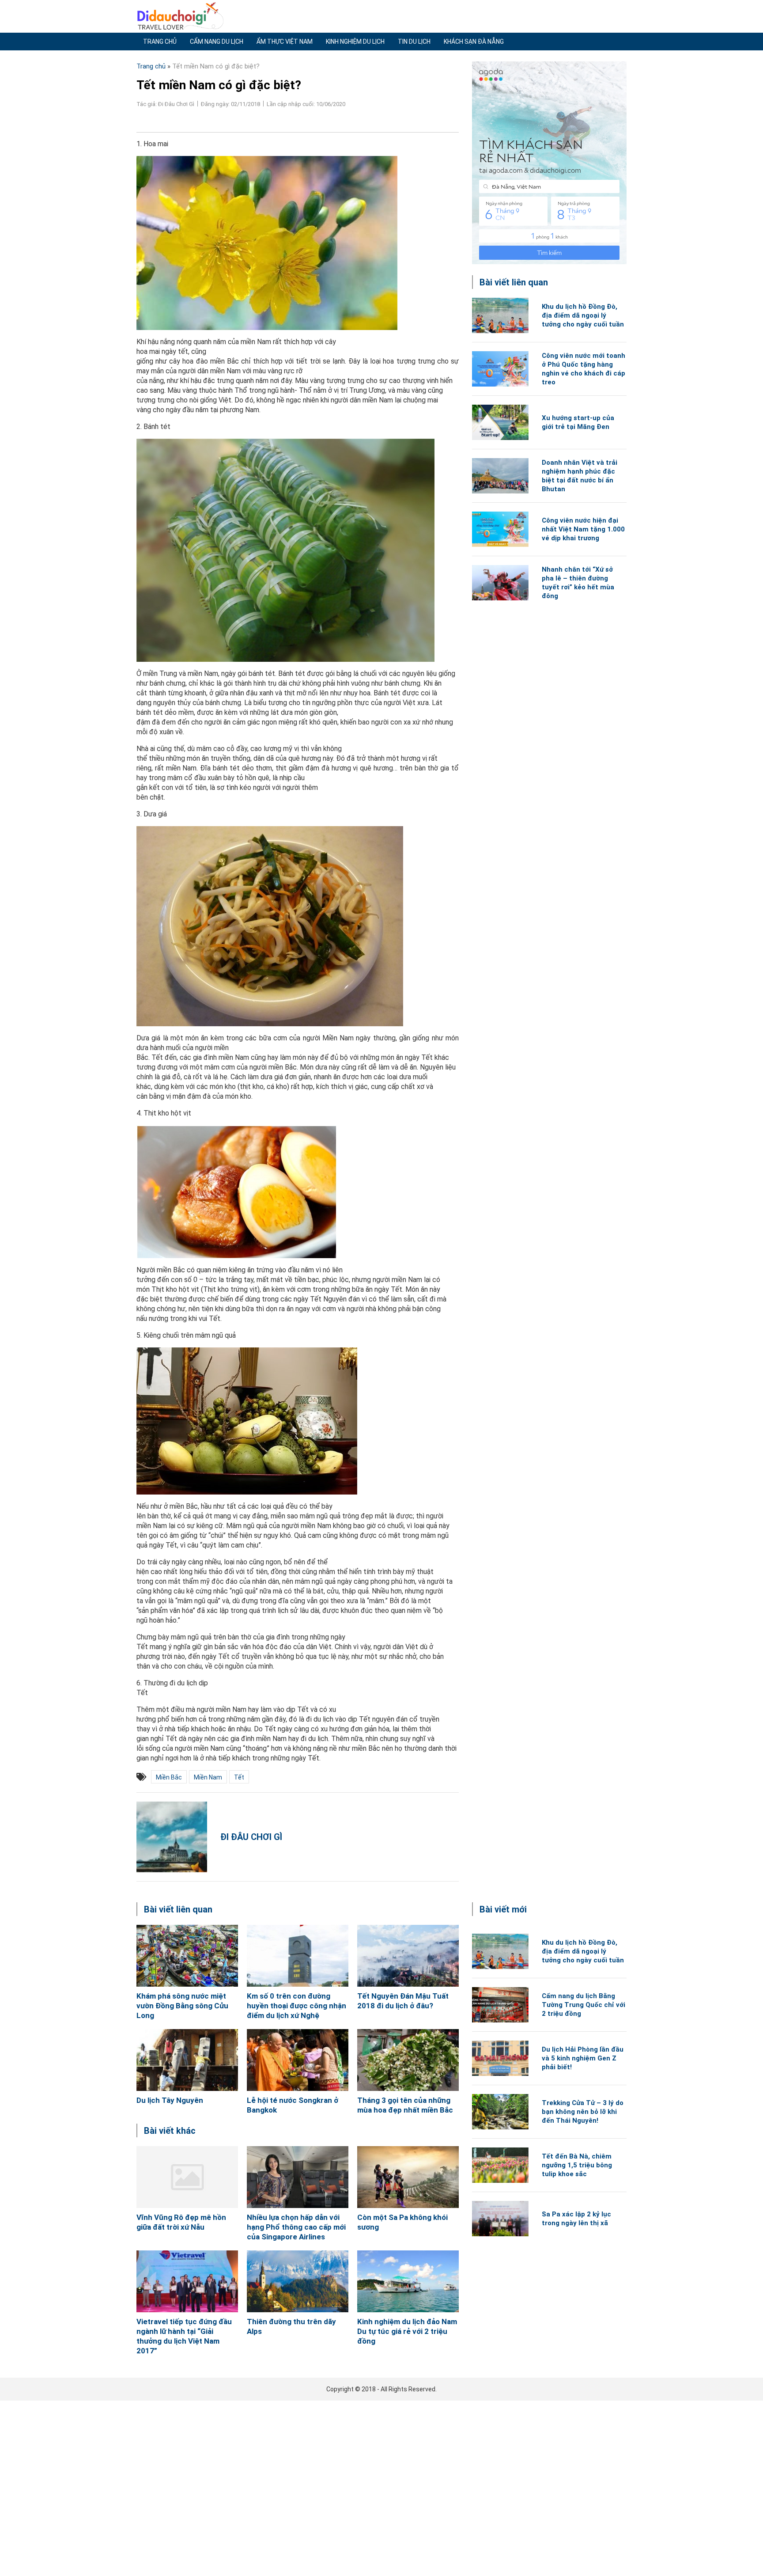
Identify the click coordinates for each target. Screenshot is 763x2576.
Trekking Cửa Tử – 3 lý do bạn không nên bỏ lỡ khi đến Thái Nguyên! (583, 2112)
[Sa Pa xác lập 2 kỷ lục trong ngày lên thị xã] (500, 2219)
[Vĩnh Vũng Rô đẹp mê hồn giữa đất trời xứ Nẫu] (187, 2177)
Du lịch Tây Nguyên (170, 2100)
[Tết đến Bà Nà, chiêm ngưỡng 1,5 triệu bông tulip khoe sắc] (500, 2165)
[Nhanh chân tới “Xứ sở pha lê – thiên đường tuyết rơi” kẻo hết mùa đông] (500, 583)
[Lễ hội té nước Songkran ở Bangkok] (298, 2060)
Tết (239, 1777)
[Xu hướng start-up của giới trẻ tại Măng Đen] (500, 422)
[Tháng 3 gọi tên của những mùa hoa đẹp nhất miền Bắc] (408, 2060)
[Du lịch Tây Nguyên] (187, 2060)
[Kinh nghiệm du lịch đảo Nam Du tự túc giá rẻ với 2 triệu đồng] (408, 2281)
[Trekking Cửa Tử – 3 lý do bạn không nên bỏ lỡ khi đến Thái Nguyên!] (500, 2112)
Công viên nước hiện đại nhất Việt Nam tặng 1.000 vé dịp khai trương (583, 529)
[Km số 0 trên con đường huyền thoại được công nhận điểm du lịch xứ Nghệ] (298, 1956)
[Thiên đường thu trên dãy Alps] (298, 2281)
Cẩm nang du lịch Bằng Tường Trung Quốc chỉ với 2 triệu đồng (584, 2005)
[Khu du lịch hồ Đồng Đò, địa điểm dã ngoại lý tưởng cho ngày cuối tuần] (500, 315)
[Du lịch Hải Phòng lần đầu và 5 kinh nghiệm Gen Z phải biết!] (500, 2058)
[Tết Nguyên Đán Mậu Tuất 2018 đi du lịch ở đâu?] (408, 1956)
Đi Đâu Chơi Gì (251, 1837)
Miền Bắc (169, 1777)
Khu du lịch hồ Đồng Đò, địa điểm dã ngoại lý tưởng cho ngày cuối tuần (583, 315)
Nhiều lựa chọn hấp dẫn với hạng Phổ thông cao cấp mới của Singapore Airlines (296, 2227)
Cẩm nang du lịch (217, 42)
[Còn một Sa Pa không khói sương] (408, 2177)
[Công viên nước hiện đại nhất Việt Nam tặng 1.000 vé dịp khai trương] (500, 529)
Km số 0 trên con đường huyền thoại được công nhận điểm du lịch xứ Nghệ (297, 2006)
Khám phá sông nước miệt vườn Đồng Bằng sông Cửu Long (182, 2006)
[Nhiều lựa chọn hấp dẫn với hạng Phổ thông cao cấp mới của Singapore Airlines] (298, 2177)
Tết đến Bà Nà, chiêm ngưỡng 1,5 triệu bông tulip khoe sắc (577, 2165)
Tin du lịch (414, 42)
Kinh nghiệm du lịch (355, 42)
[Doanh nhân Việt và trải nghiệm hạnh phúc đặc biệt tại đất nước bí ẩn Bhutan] (500, 476)
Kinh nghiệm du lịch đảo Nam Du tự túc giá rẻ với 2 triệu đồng (407, 2331)
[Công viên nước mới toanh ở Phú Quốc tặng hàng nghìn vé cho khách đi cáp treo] (500, 369)
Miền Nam (208, 1777)
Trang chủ (160, 42)
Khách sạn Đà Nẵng (474, 42)
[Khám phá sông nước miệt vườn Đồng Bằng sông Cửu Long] (187, 1956)
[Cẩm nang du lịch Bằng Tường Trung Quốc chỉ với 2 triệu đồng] (500, 2005)
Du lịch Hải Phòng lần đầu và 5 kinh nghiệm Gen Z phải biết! (583, 2058)
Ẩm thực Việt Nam (285, 42)
